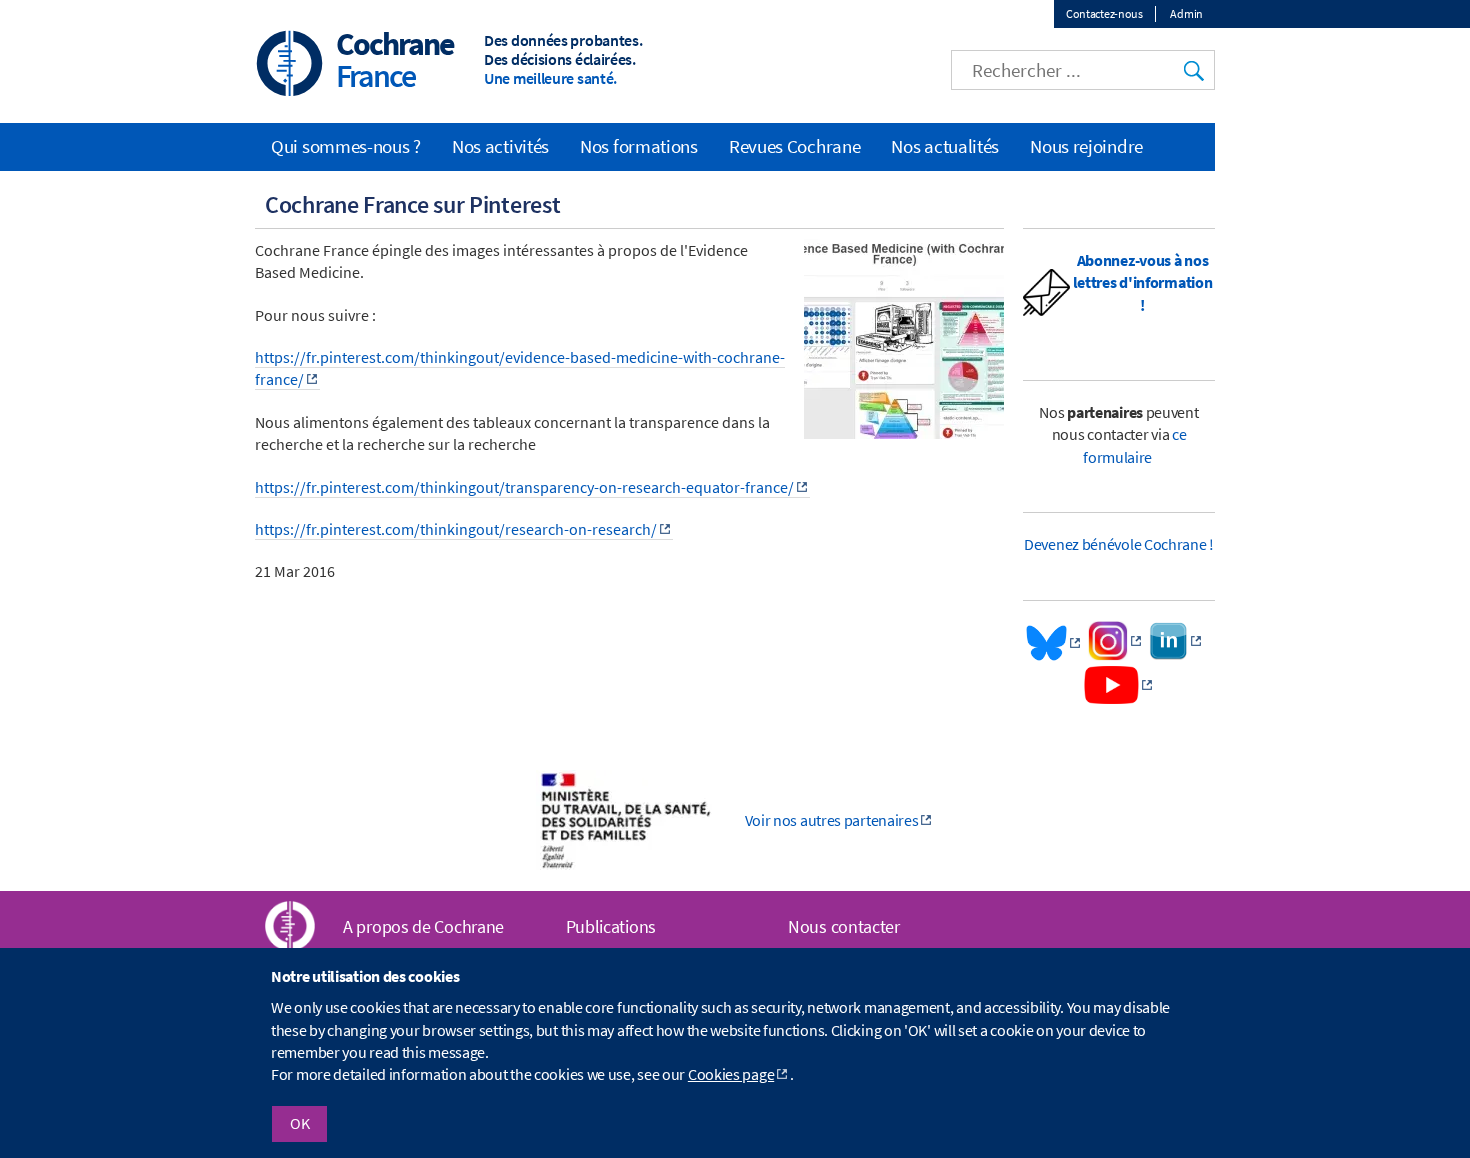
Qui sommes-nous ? (346, 146)
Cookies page (731, 1075)
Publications (611, 926)
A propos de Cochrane (423, 926)
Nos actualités (945, 146)
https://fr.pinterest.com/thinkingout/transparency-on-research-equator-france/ (524, 487)
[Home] (290, 65)
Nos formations (639, 146)
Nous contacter (844, 926)
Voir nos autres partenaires (832, 820)
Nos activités (500, 146)
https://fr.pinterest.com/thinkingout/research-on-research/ (456, 529)
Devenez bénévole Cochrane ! (1119, 544)
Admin (1186, 13)
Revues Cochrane (795, 146)
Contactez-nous (1104, 13)
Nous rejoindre (1086, 146)
